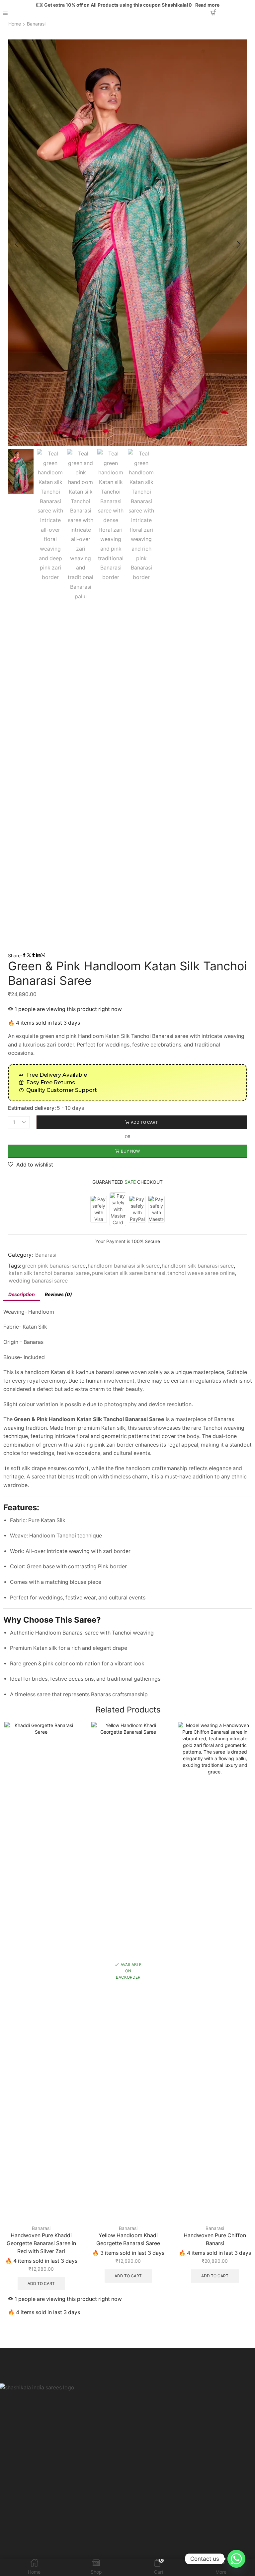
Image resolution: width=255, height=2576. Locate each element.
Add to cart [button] (41, 2284)
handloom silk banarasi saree (198, 1266)
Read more (207, 5)
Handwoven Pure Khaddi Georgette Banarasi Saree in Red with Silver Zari (41, 2243)
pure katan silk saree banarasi (128, 1273)
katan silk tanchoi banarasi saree (49, 1273)
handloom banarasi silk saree (124, 1266)
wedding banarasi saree (38, 1281)
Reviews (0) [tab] (58, 1294)
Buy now (130, 1151)
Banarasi (36, 24)
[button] (17, 244)
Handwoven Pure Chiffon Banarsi (215, 2239)
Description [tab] (22, 1294)
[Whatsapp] (236, 2559)
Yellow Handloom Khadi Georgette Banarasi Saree (128, 2239)
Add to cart (144, 1122)
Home (15, 24)
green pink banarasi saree (54, 1266)
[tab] (22, 1294)
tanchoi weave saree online (201, 1273)
